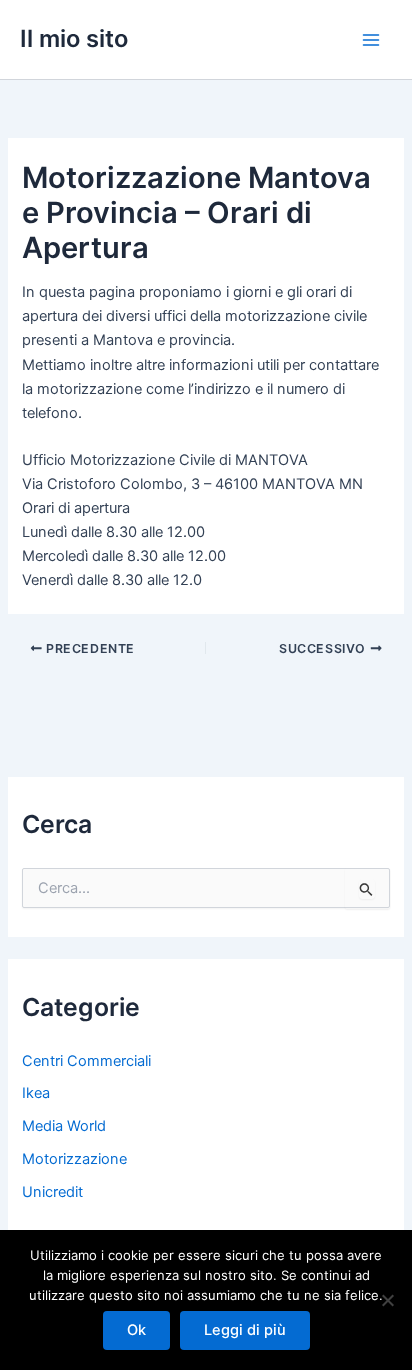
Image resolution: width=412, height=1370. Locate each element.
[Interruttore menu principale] (371, 40)
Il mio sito (74, 38)
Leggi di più (245, 1330)
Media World (64, 1126)
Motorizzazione (74, 1159)
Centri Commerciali (86, 1061)
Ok (136, 1330)
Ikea (36, 1093)
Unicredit (52, 1192)
